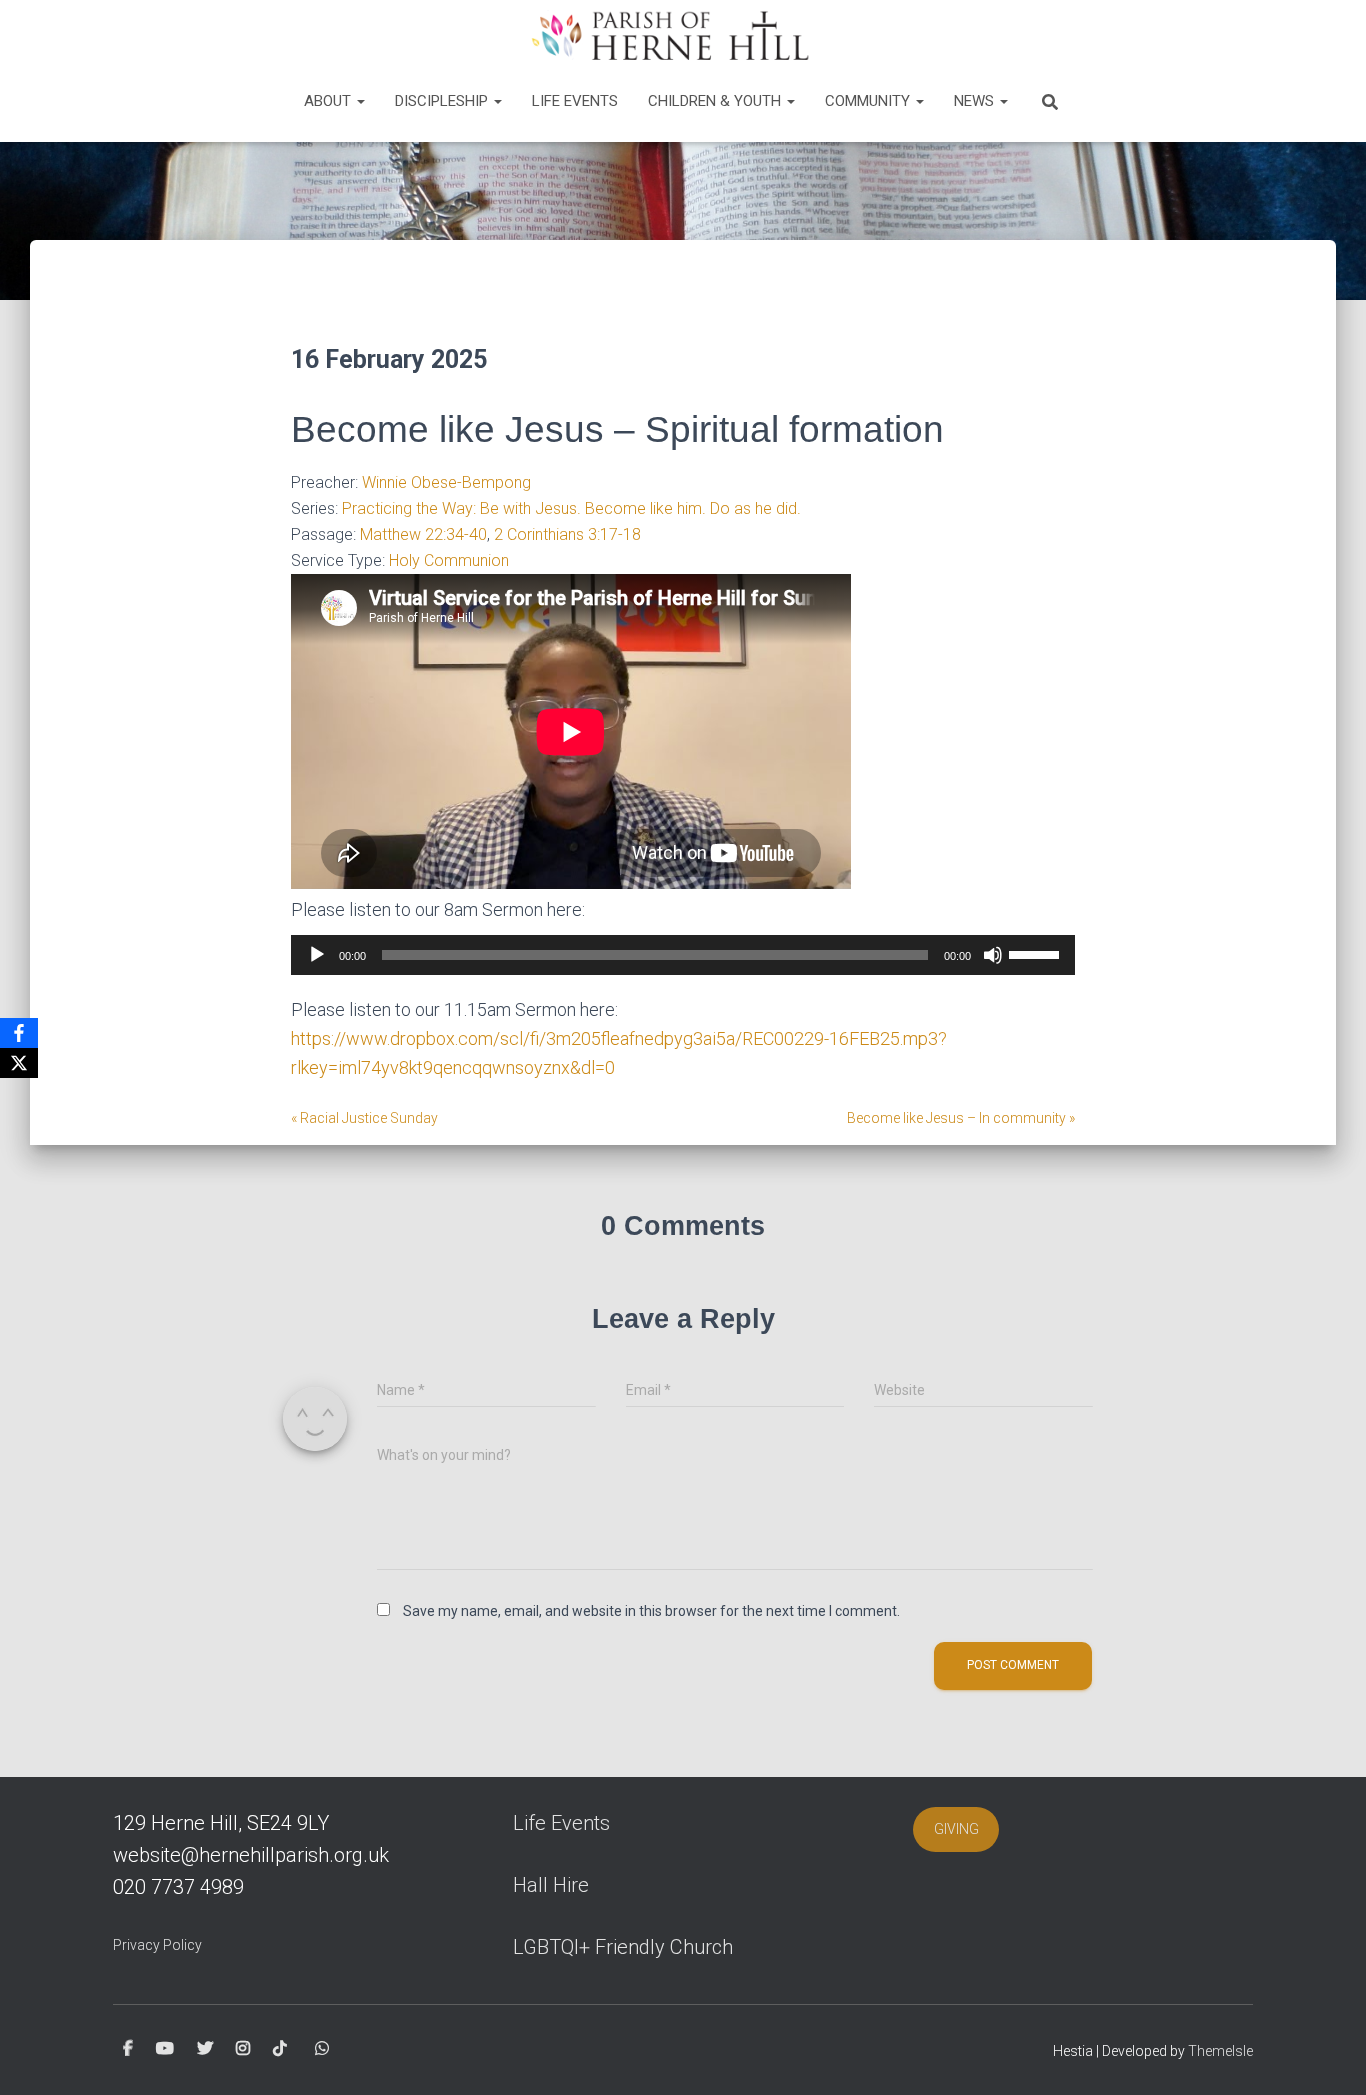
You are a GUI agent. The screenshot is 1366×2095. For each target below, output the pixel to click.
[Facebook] (19, 1033)
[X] (19, 1063)
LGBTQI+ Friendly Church (623, 1947)
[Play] (317, 955)
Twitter (205, 2049)
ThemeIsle (1220, 2051)
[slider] (1037, 953)
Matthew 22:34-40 (423, 534)
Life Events (575, 101)
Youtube (165, 2049)
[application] (683, 955)
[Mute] (993, 955)
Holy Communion (449, 560)
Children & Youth (716, 101)
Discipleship (443, 101)
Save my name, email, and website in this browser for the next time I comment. (651, 1611)
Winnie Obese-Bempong (446, 482)
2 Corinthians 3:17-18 (567, 534)
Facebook (128, 2049)
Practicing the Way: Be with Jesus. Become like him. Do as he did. (571, 508)
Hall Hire (551, 1885)
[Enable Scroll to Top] (1326, 2055)
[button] (360, 101)
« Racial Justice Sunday (364, 1118)
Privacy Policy (157, 1945)
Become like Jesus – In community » (961, 1118)
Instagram (243, 2049)
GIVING (956, 1829)
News (976, 101)
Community (869, 101)
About (329, 101)
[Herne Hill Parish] (667, 35)
